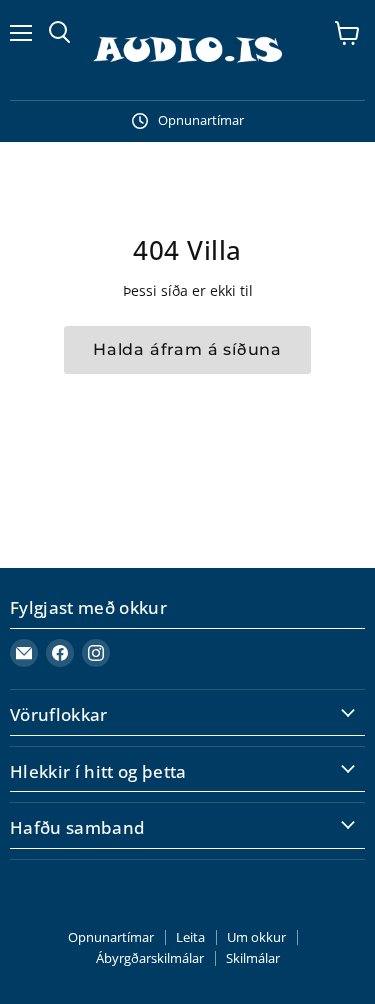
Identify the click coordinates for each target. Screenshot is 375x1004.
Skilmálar (253, 958)
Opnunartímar (111, 937)
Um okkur (256, 937)
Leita (190, 937)
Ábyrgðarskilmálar (150, 958)
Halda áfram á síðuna (187, 349)
